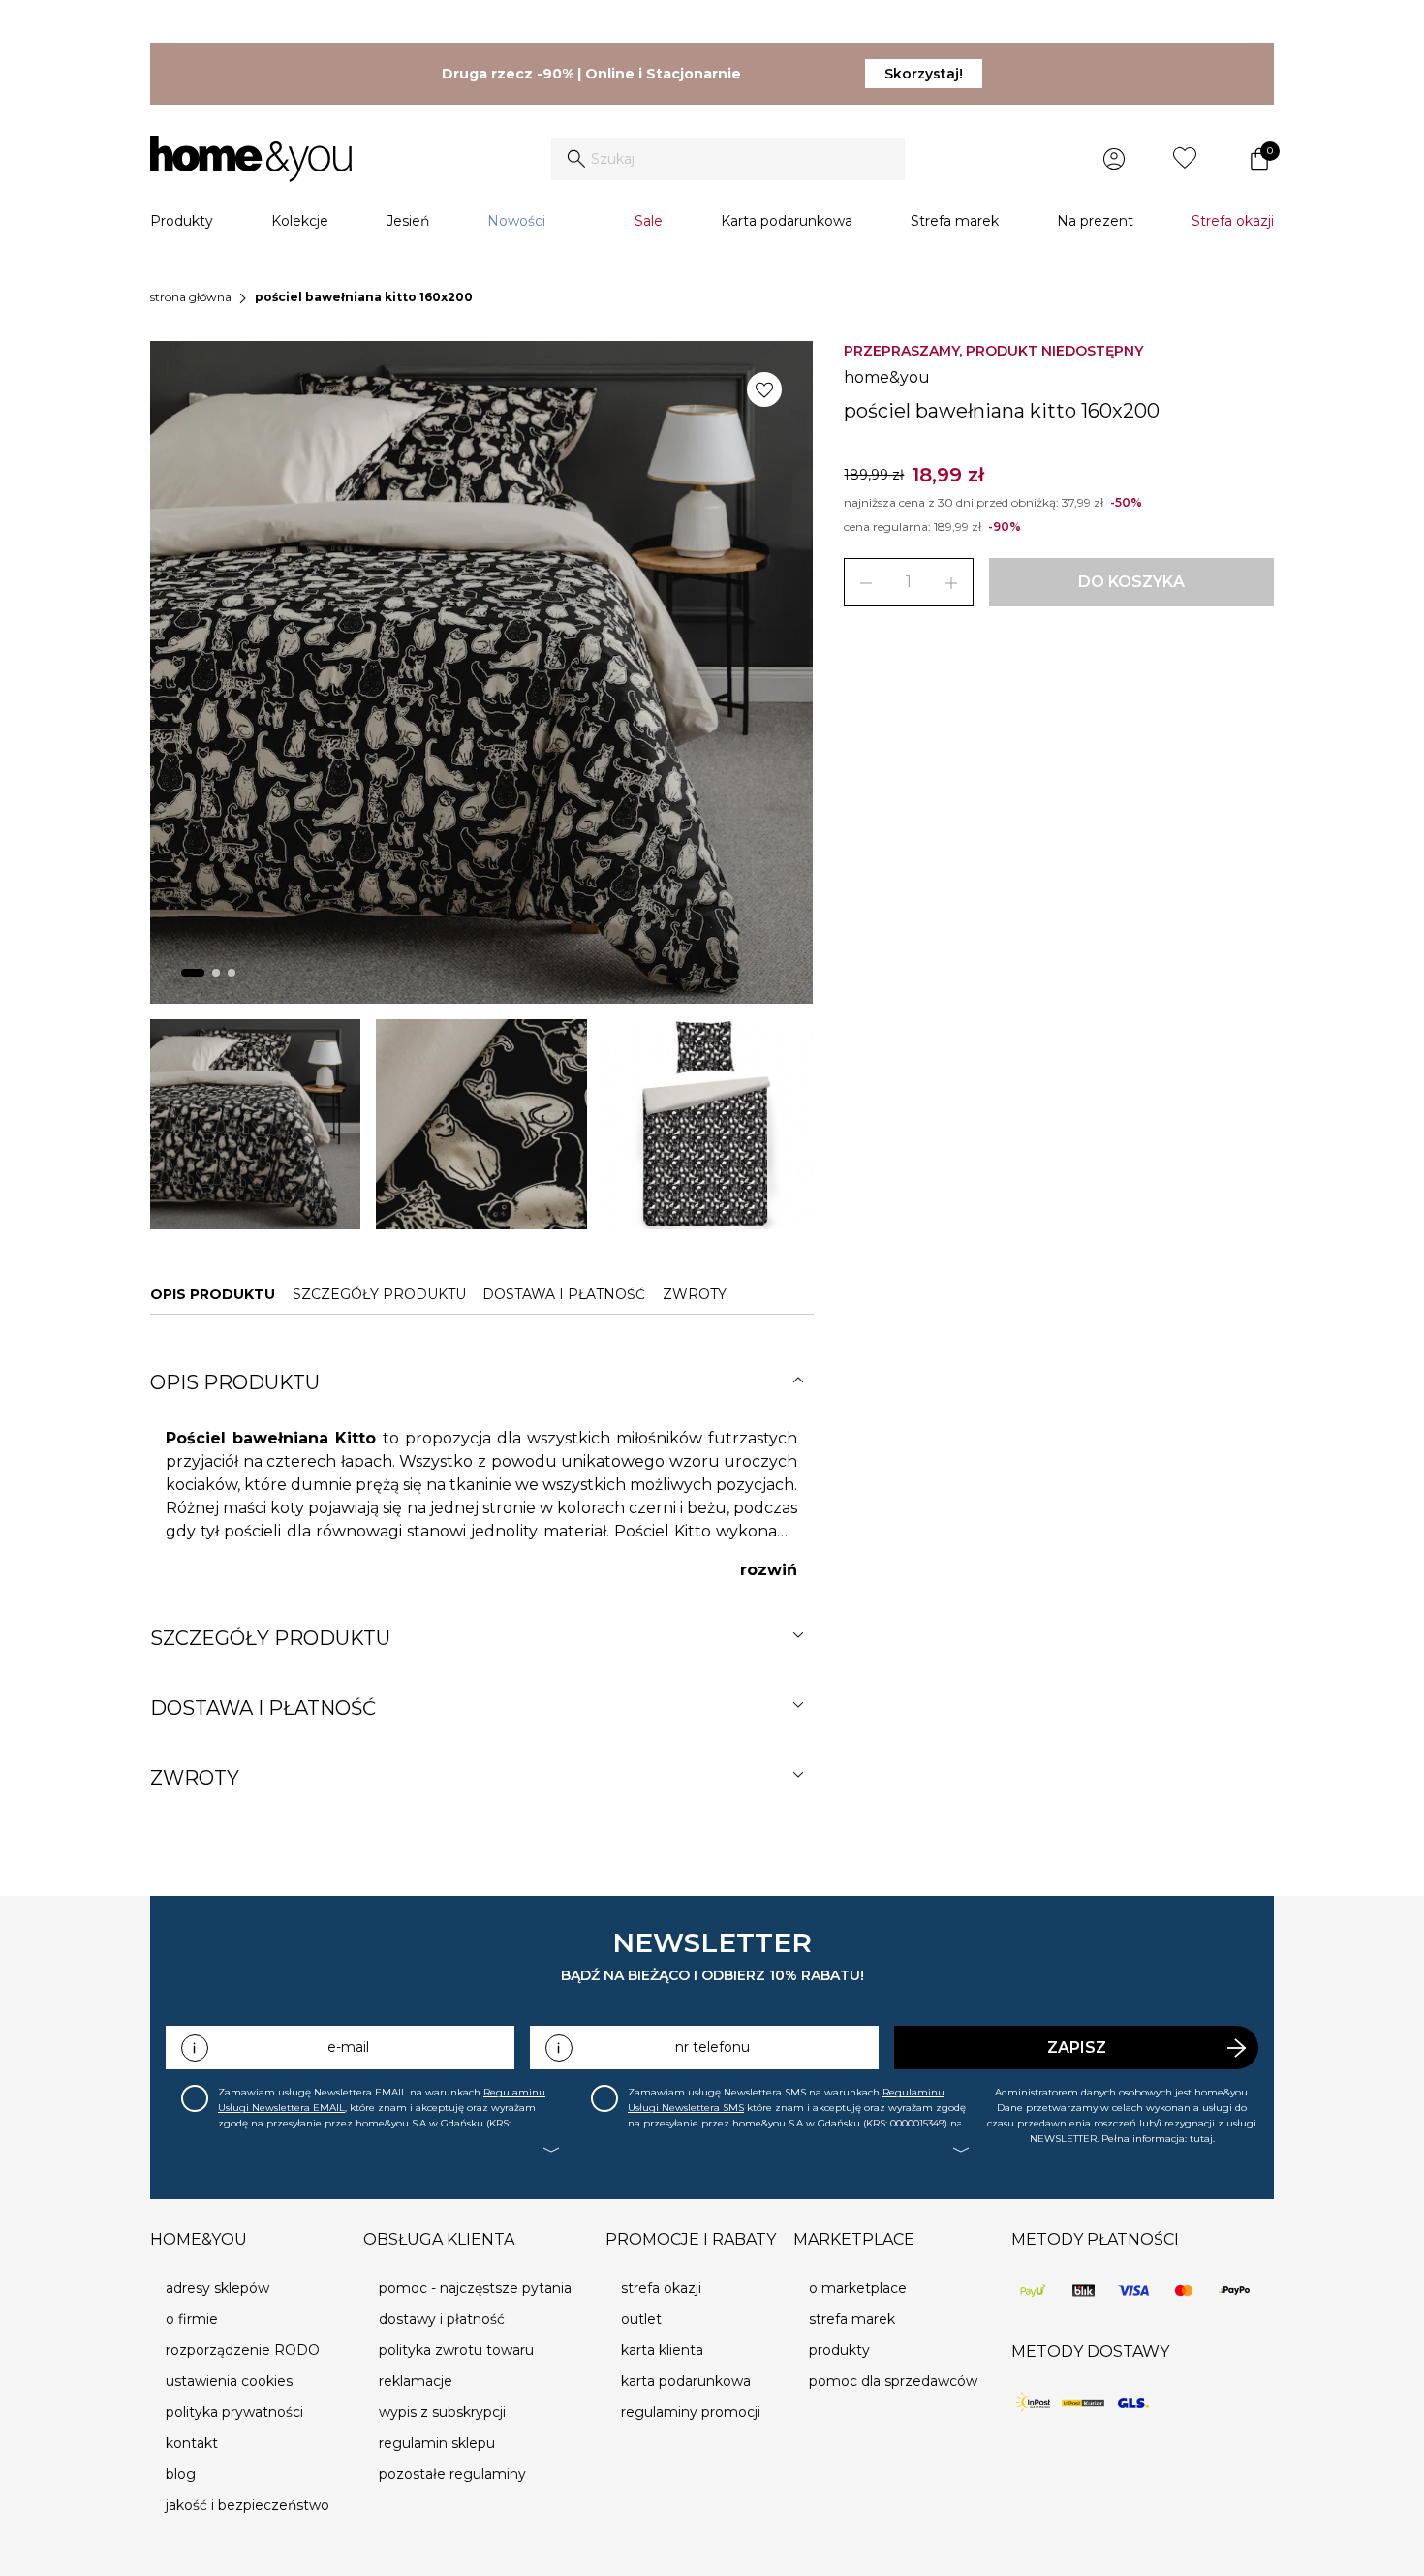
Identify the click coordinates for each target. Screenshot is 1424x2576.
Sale (649, 221)
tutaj (1201, 2139)
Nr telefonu (712, 2047)
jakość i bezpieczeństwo (248, 2505)
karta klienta (662, 2350)
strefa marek (852, 2319)
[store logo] (251, 159)
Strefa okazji (1233, 221)
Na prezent (1095, 221)
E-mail (348, 2047)
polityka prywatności (234, 2412)
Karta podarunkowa (787, 221)
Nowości (516, 221)
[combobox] (728, 159)
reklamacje (416, 2381)
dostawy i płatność (442, 2319)
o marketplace (858, 2288)
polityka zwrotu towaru (456, 2350)
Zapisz (1077, 2048)
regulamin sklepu (437, 2443)
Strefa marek (955, 221)
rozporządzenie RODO (243, 2350)
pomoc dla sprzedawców (893, 2381)
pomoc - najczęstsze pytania (475, 2288)
